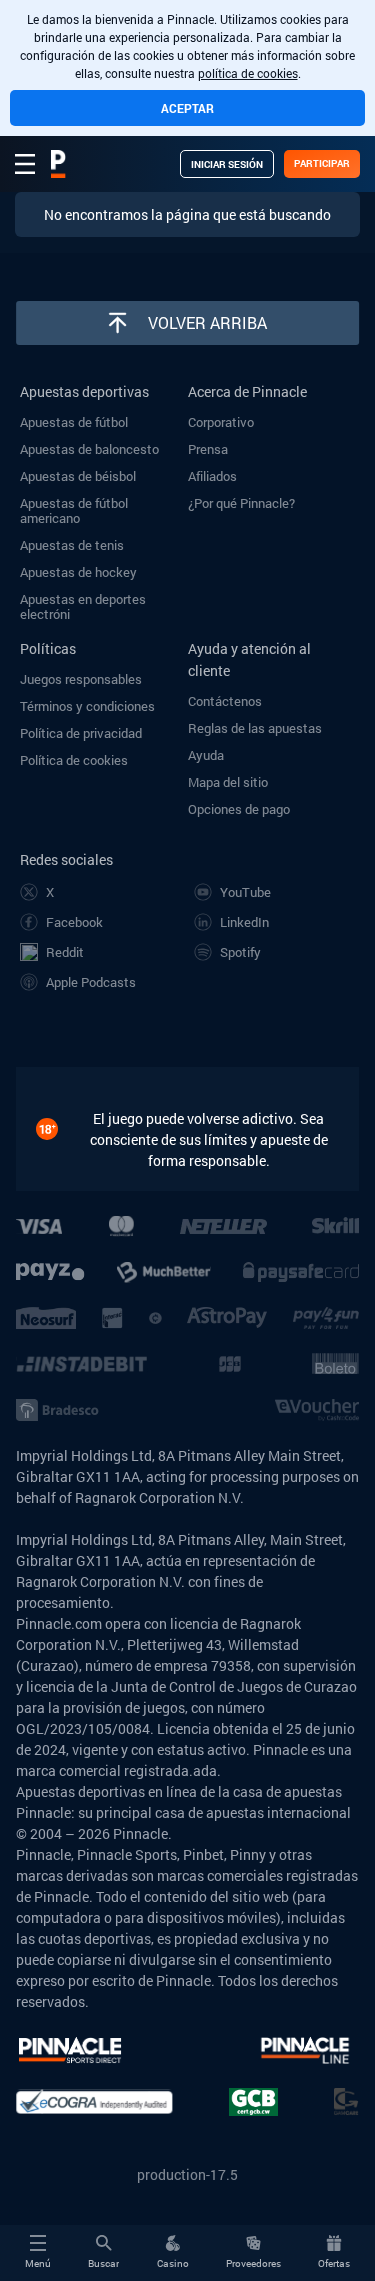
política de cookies (248, 73)
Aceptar (187, 108)
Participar (322, 163)
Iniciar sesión (227, 164)
